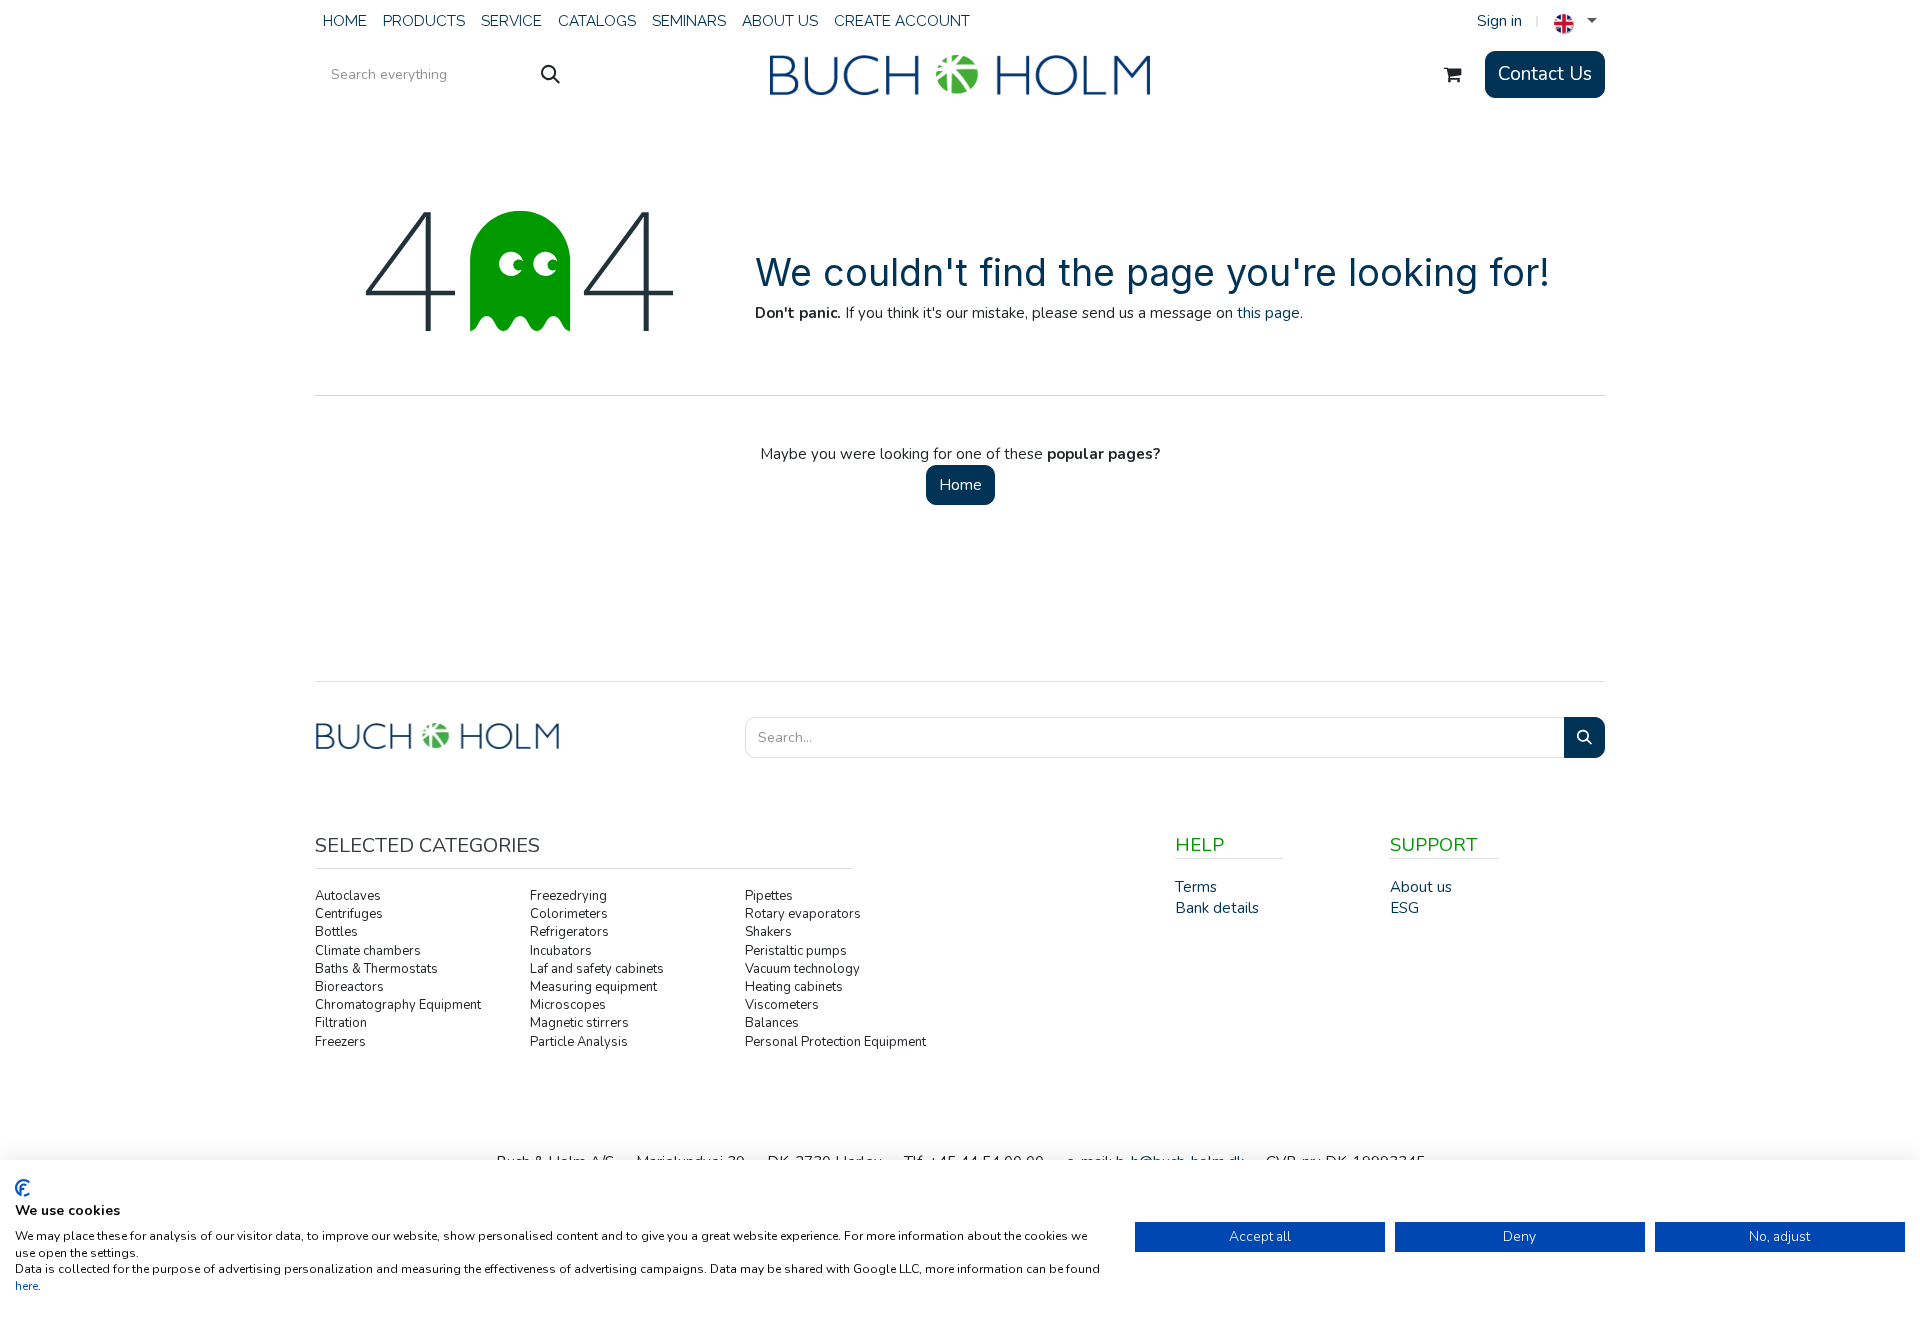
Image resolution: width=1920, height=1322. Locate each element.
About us (1421, 887)
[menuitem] (345, 21)
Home (960, 485)
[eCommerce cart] (1453, 75)
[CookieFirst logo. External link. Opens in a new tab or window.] (22, 1188)
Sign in (1499, 21)
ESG (1404, 908)
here (26, 1286)
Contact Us (1545, 74)
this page (1268, 313)
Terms (1196, 887)
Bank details (1217, 908)
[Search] (550, 75)
